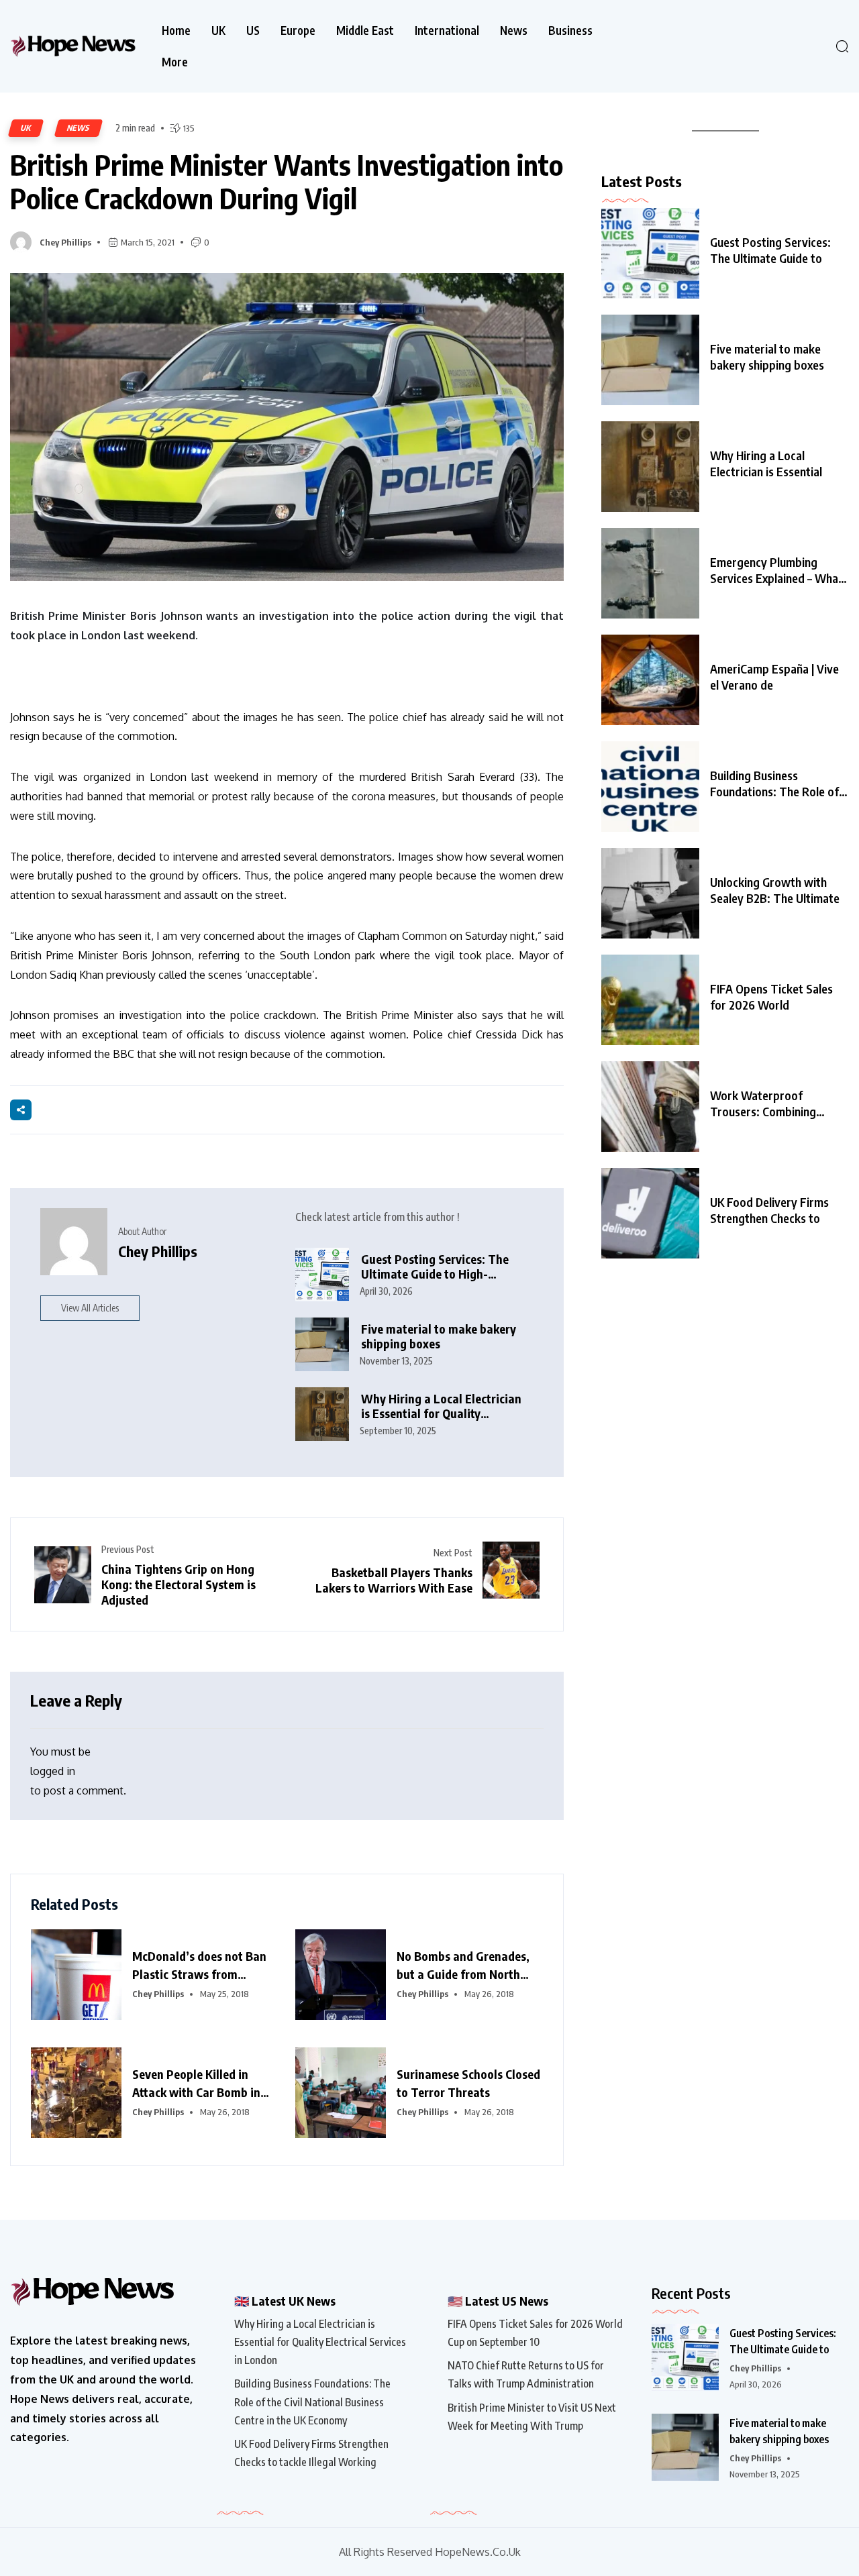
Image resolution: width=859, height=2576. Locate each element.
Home (176, 31)
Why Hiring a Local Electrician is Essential (766, 463)
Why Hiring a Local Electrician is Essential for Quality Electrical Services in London (441, 1406)
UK (218, 31)
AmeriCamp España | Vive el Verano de (774, 677)
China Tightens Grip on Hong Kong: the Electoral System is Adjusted (179, 1584)
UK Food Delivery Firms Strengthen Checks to (769, 1210)
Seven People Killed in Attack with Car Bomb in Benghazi (196, 2084)
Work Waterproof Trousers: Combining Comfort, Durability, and (772, 1104)
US (253, 31)
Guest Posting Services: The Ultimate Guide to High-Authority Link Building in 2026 (444, 1267)
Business (570, 31)
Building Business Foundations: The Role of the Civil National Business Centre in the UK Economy (312, 2402)
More (175, 62)
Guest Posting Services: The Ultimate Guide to (770, 250)
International (447, 31)
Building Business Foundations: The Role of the (774, 784)
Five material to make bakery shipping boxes (439, 1337)
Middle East (365, 31)
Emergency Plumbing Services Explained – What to (776, 570)
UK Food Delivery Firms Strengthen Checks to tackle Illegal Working (311, 2453)
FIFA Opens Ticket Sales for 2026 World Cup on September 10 (535, 2333)
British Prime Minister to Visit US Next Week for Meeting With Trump (532, 2417)
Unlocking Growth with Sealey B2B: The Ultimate (775, 890)
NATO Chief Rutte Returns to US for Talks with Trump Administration (526, 2374)
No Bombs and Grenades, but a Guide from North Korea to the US (463, 1966)
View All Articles (90, 1308)
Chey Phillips (65, 242)
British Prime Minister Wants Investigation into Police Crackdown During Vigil (287, 181)
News (514, 31)
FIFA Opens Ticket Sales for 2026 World (771, 997)
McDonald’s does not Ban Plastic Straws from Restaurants (199, 1966)
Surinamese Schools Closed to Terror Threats (468, 2083)
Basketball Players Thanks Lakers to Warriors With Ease (394, 1580)
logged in (53, 1771)
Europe (298, 31)
